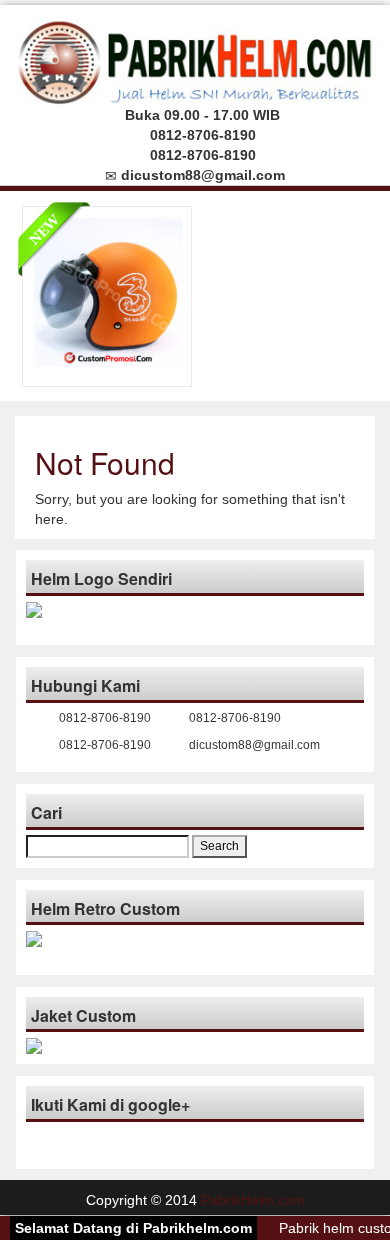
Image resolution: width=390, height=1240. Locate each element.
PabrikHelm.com (253, 1200)
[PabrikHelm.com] (195, 57)
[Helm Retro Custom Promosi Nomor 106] (108, 291)
